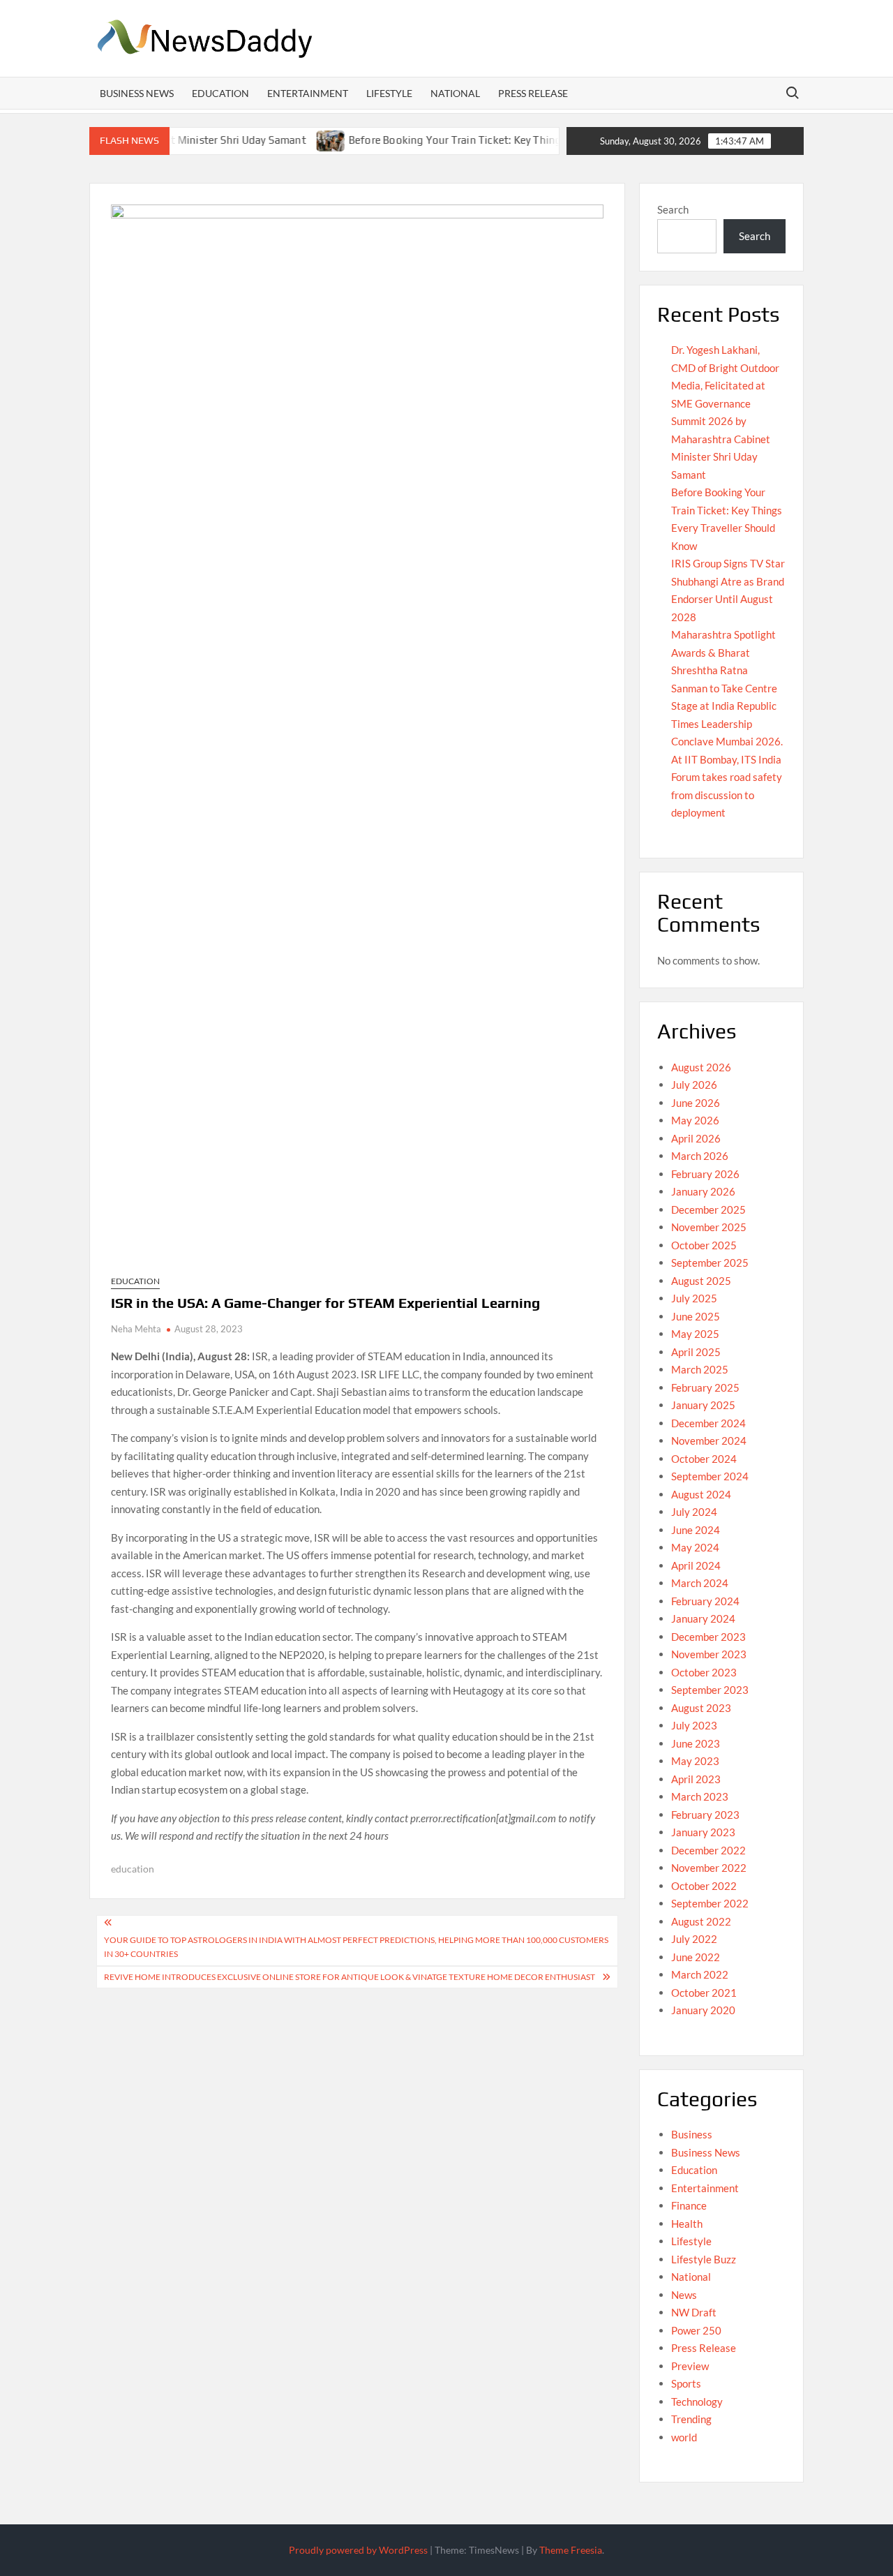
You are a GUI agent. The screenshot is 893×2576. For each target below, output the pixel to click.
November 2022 (709, 1868)
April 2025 (696, 1352)
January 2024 (703, 1618)
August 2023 (701, 1708)
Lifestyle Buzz (704, 2259)
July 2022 (694, 1939)
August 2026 (701, 1067)
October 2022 (704, 1886)
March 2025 (700, 1369)
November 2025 (709, 1227)
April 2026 (696, 1138)
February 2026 (705, 1174)
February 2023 (705, 1815)
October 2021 (704, 1993)
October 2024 (704, 1459)
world (684, 2437)
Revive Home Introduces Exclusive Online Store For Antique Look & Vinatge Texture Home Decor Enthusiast (350, 1977)
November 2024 (709, 1440)
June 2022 (696, 1957)
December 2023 (708, 1637)
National (455, 93)
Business (692, 2134)
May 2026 (695, 1120)
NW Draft (694, 2312)
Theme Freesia (571, 2550)
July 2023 (694, 1725)
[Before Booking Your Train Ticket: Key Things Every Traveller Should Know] (279, 140)
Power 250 (696, 2330)
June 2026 (696, 1103)
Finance (689, 2205)
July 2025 (694, 1298)
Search (673, 209)
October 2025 (704, 1245)
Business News (137, 93)
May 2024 (695, 1547)
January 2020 (703, 2010)
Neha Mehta (136, 1329)
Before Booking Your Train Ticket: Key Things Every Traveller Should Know (475, 140)
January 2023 (703, 1832)
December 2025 (708, 1209)
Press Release (533, 93)
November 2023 (709, 1654)
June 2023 (696, 1743)
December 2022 (708, 1850)
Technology (697, 2402)
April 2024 (696, 1565)
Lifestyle (389, 93)
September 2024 (710, 1476)
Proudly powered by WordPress (358, 2550)
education (133, 1869)
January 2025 (703, 1405)
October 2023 (704, 1672)
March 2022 (700, 1974)
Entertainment (308, 93)
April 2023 (696, 1779)
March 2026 (700, 1156)
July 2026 (694, 1085)
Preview (690, 2366)
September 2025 (710, 1263)
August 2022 (701, 1921)
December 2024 (708, 1423)
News (684, 2295)
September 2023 (710, 1690)
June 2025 (696, 1316)
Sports (686, 2383)
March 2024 (700, 1583)
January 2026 (703, 1191)
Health (687, 2224)
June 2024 (696, 1530)
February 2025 (705, 1387)
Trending (691, 2419)
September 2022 (710, 1903)
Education (220, 93)
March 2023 (700, 1796)
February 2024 (705, 1601)
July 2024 (694, 1512)
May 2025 (695, 1334)
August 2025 (701, 1281)
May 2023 (695, 1761)
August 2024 (701, 1494)
